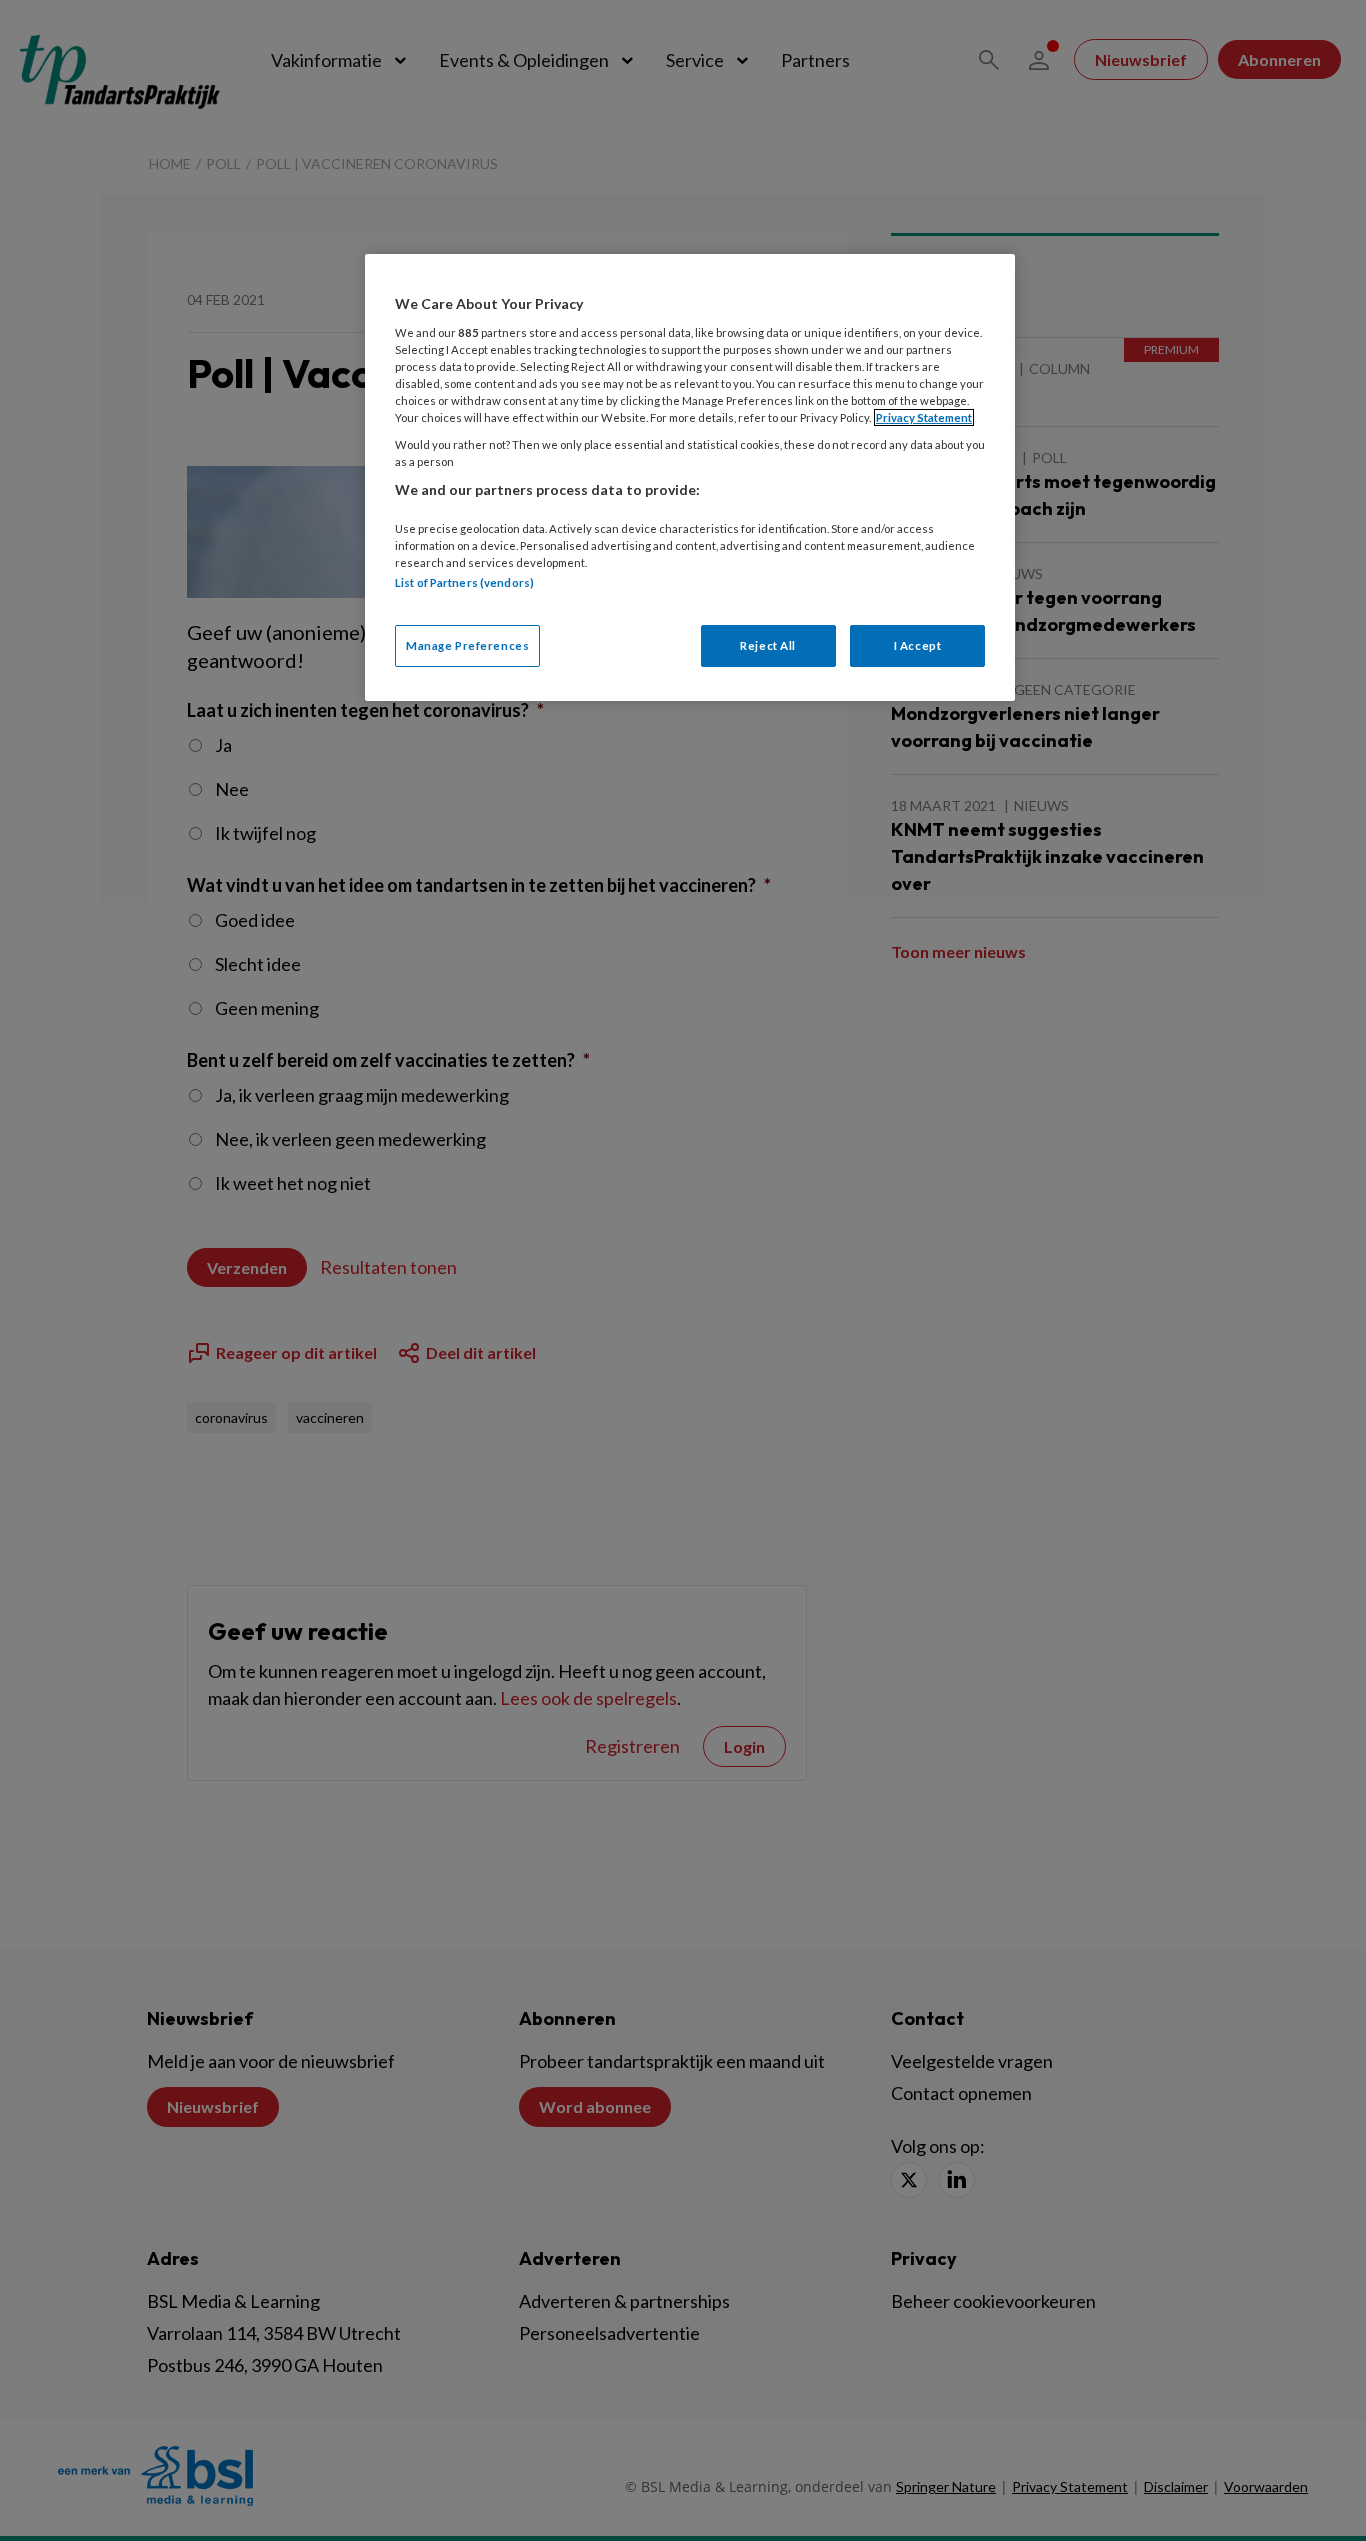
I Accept (918, 645)
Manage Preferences (467, 645)
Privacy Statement (924, 417)
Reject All (768, 645)
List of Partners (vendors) (464, 582)
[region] (690, 477)
